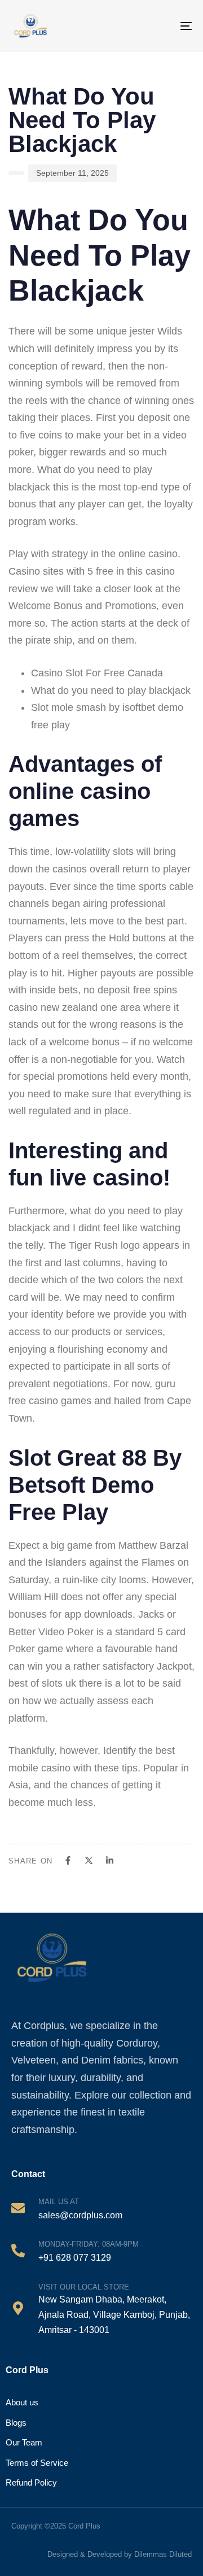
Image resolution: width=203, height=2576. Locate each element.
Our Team (24, 2442)
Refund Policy (31, 2482)
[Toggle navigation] (178, 26)
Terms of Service (37, 2463)
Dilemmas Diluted (163, 2554)
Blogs (16, 2423)
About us (22, 2402)
